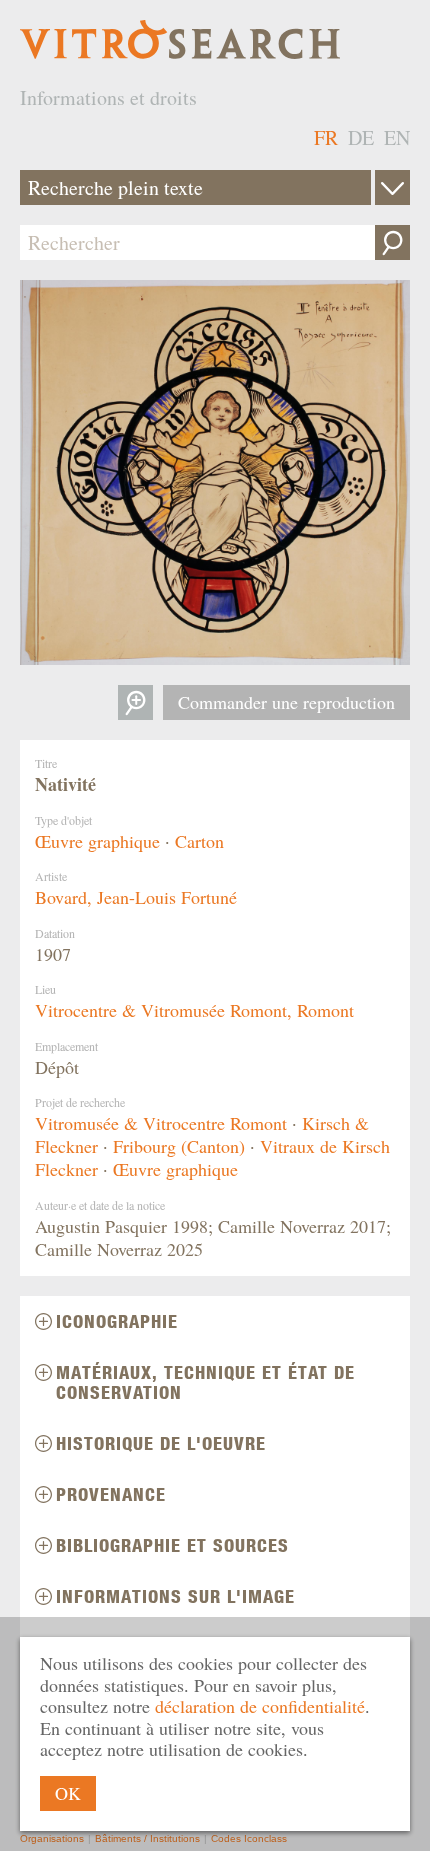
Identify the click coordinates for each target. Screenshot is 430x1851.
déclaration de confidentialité (260, 1706)
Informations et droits (108, 97)
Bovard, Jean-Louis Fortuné (136, 897)
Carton (199, 841)
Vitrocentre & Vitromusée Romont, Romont (194, 1010)
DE (361, 137)
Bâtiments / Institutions (147, 1838)
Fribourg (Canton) (179, 1146)
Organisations (52, 1838)
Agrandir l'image (135, 702)
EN (397, 137)
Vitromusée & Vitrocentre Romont (161, 1123)
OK (68, 1793)
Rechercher (392, 242)
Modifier (392, 187)
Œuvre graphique (97, 841)
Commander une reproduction (286, 702)
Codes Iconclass (249, 1838)
